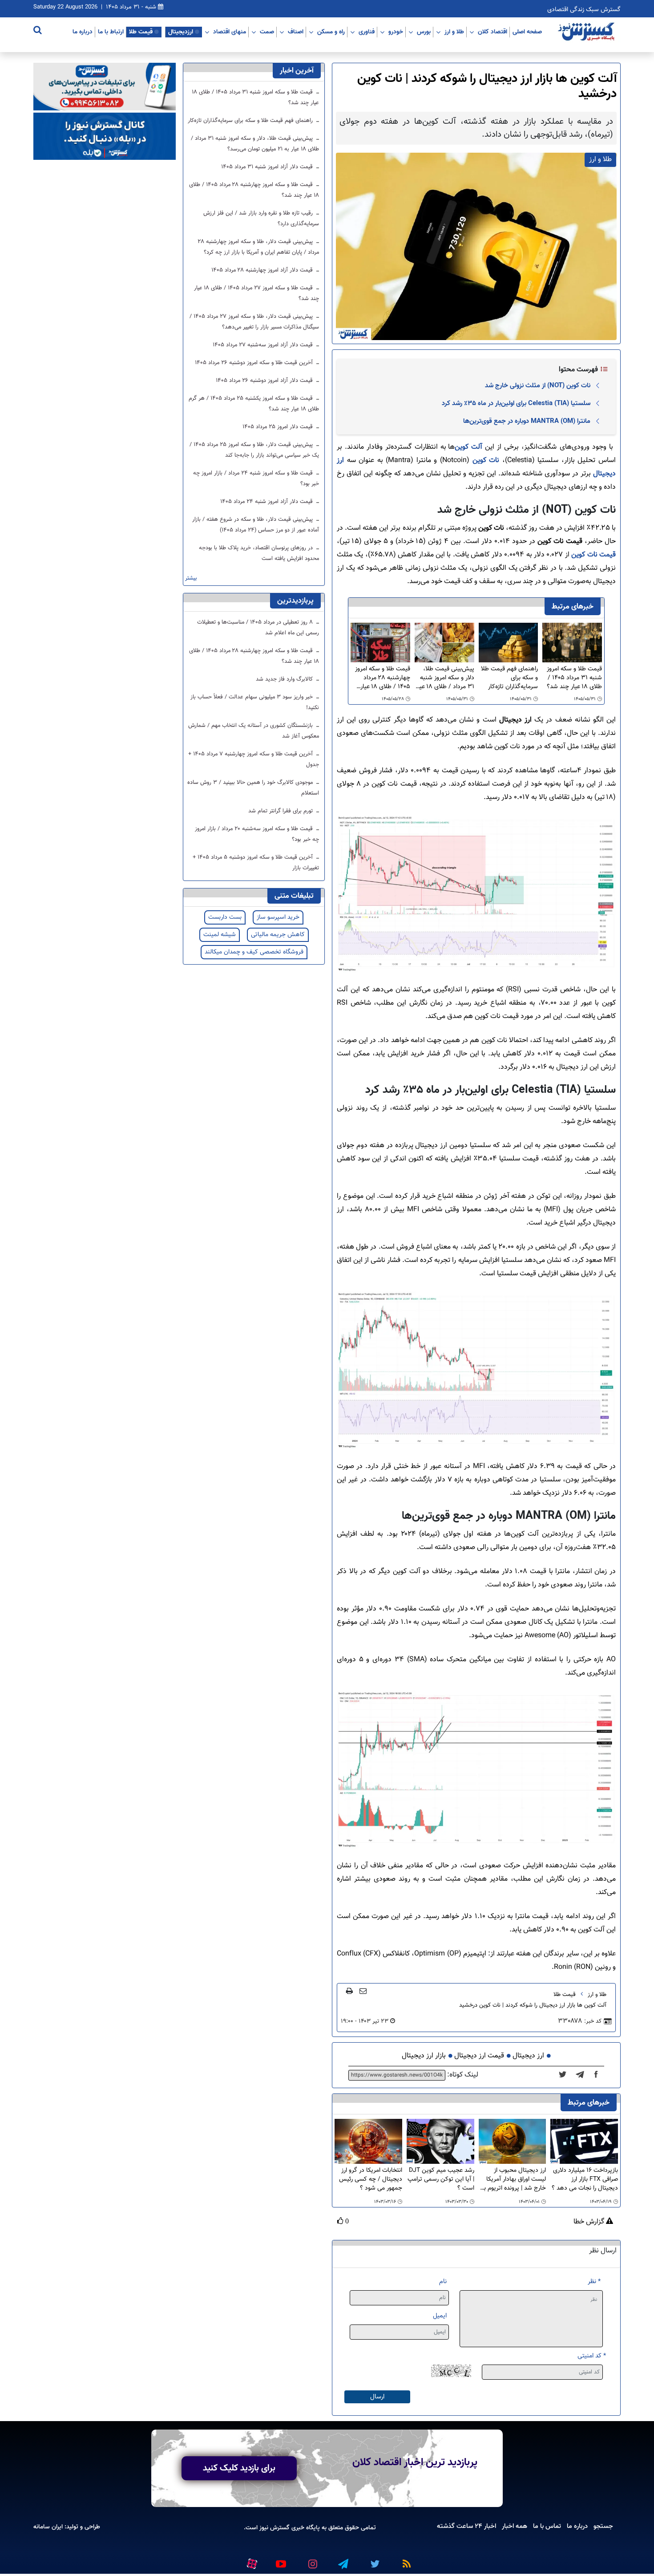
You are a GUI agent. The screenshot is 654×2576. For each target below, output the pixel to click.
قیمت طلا (141, 32)
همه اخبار (515, 2526)
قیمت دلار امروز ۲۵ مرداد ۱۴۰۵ (279, 427)
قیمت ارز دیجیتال (479, 2056)
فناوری (367, 32)
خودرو (396, 32)
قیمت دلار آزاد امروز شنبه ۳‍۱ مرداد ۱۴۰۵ (268, 167)
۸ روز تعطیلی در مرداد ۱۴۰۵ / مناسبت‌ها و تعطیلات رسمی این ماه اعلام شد (258, 628)
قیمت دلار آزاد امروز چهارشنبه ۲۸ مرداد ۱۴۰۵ (263, 270)
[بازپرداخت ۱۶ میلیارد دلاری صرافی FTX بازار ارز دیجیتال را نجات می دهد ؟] (584, 2141)
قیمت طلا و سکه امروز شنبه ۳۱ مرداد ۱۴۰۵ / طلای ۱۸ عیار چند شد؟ (574, 678)
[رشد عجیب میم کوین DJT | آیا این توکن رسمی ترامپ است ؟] (440, 2141)
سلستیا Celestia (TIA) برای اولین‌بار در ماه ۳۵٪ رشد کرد (516, 403)
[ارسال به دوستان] (363, 1991)
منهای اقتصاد (230, 32)
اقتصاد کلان (493, 32)
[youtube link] (280, 2560)
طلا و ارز (454, 32)
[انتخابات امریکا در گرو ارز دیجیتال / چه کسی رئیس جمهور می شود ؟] (368, 2141)
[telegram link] (343, 2560)
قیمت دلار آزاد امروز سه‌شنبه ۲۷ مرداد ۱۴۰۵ (264, 345)
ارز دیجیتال (528, 2056)
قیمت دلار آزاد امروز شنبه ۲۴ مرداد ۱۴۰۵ (267, 502)
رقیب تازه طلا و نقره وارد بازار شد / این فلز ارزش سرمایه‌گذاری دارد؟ (261, 219)
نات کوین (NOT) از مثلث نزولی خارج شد (538, 385)
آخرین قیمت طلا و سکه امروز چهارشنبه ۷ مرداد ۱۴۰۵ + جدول (254, 759)
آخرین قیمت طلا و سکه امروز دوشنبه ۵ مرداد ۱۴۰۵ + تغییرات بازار (256, 863)
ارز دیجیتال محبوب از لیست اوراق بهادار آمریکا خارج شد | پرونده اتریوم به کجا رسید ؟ (513, 2179)
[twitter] (565, 2075)
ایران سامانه (48, 2527)
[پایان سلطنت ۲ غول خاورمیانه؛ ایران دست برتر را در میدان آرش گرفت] (583, 2075)
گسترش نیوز (274, 2528)
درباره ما (83, 32)
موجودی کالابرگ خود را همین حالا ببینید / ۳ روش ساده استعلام (253, 788)
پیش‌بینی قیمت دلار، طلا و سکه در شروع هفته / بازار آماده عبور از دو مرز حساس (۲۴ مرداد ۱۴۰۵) (256, 525)
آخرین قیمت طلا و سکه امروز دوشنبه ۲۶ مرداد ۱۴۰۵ (255, 363)
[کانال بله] (105, 136)
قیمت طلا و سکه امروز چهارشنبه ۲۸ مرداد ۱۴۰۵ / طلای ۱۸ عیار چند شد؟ (383, 678)
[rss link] (405, 2560)
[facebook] (599, 2075)
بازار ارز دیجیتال (424, 2056)
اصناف (296, 32)
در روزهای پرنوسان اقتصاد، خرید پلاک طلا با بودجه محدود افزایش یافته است (259, 553)
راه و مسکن (331, 32)
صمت (267, 32)
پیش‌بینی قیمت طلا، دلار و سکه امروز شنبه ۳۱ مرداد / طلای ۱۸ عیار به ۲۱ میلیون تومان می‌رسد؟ (445, 678)
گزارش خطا (590, 2222)
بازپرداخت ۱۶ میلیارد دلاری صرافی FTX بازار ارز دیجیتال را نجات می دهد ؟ (585, 2179)
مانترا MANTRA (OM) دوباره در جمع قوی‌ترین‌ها (527, 421)
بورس (424, 32)
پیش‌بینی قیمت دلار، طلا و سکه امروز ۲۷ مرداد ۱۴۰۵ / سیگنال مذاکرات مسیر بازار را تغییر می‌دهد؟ (254, 322)
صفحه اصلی (527, 32)
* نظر (594, 2282)
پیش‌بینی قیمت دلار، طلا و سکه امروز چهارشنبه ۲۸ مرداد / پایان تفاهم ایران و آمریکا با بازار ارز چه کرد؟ (258, 247)
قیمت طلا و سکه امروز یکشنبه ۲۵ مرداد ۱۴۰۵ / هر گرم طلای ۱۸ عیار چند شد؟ (254, 404)
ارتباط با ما (111, 32)
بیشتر (191, 578)
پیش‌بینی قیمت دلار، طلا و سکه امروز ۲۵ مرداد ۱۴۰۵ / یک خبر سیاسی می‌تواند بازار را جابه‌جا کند (254, 450)
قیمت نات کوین (593, 555)
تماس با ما (547, 2526)
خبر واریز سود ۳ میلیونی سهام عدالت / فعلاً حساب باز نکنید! (255, 702)
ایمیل (440, 2316)
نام (443, 2282)
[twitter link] (374, 2560)
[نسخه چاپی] (349, 1991)
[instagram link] (311, 2560)
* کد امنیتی (592, 2356)
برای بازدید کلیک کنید (239, 2468)
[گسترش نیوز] (587, 32)
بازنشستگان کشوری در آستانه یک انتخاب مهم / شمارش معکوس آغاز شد (254, 731)
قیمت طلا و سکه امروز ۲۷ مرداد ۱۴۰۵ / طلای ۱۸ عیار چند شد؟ (256, 293)
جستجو (603, 2526)
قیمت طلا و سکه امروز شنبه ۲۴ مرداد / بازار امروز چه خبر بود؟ (256, 479)
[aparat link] (250, 2562)
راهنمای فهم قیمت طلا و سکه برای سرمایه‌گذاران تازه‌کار (509, 678)
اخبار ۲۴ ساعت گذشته (466, 2526)
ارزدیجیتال (181, 32)
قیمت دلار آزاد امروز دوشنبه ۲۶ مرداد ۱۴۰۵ (265, 381)
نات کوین (486, 460)
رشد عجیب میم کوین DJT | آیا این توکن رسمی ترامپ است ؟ (441, 2179)
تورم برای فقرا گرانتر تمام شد (281, 811)
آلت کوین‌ (468, 447)
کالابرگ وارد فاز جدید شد (285, 679)
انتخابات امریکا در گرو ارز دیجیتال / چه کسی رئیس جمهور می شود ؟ (371, 2179)
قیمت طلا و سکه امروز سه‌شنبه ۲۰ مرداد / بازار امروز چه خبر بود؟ (257, 834)
